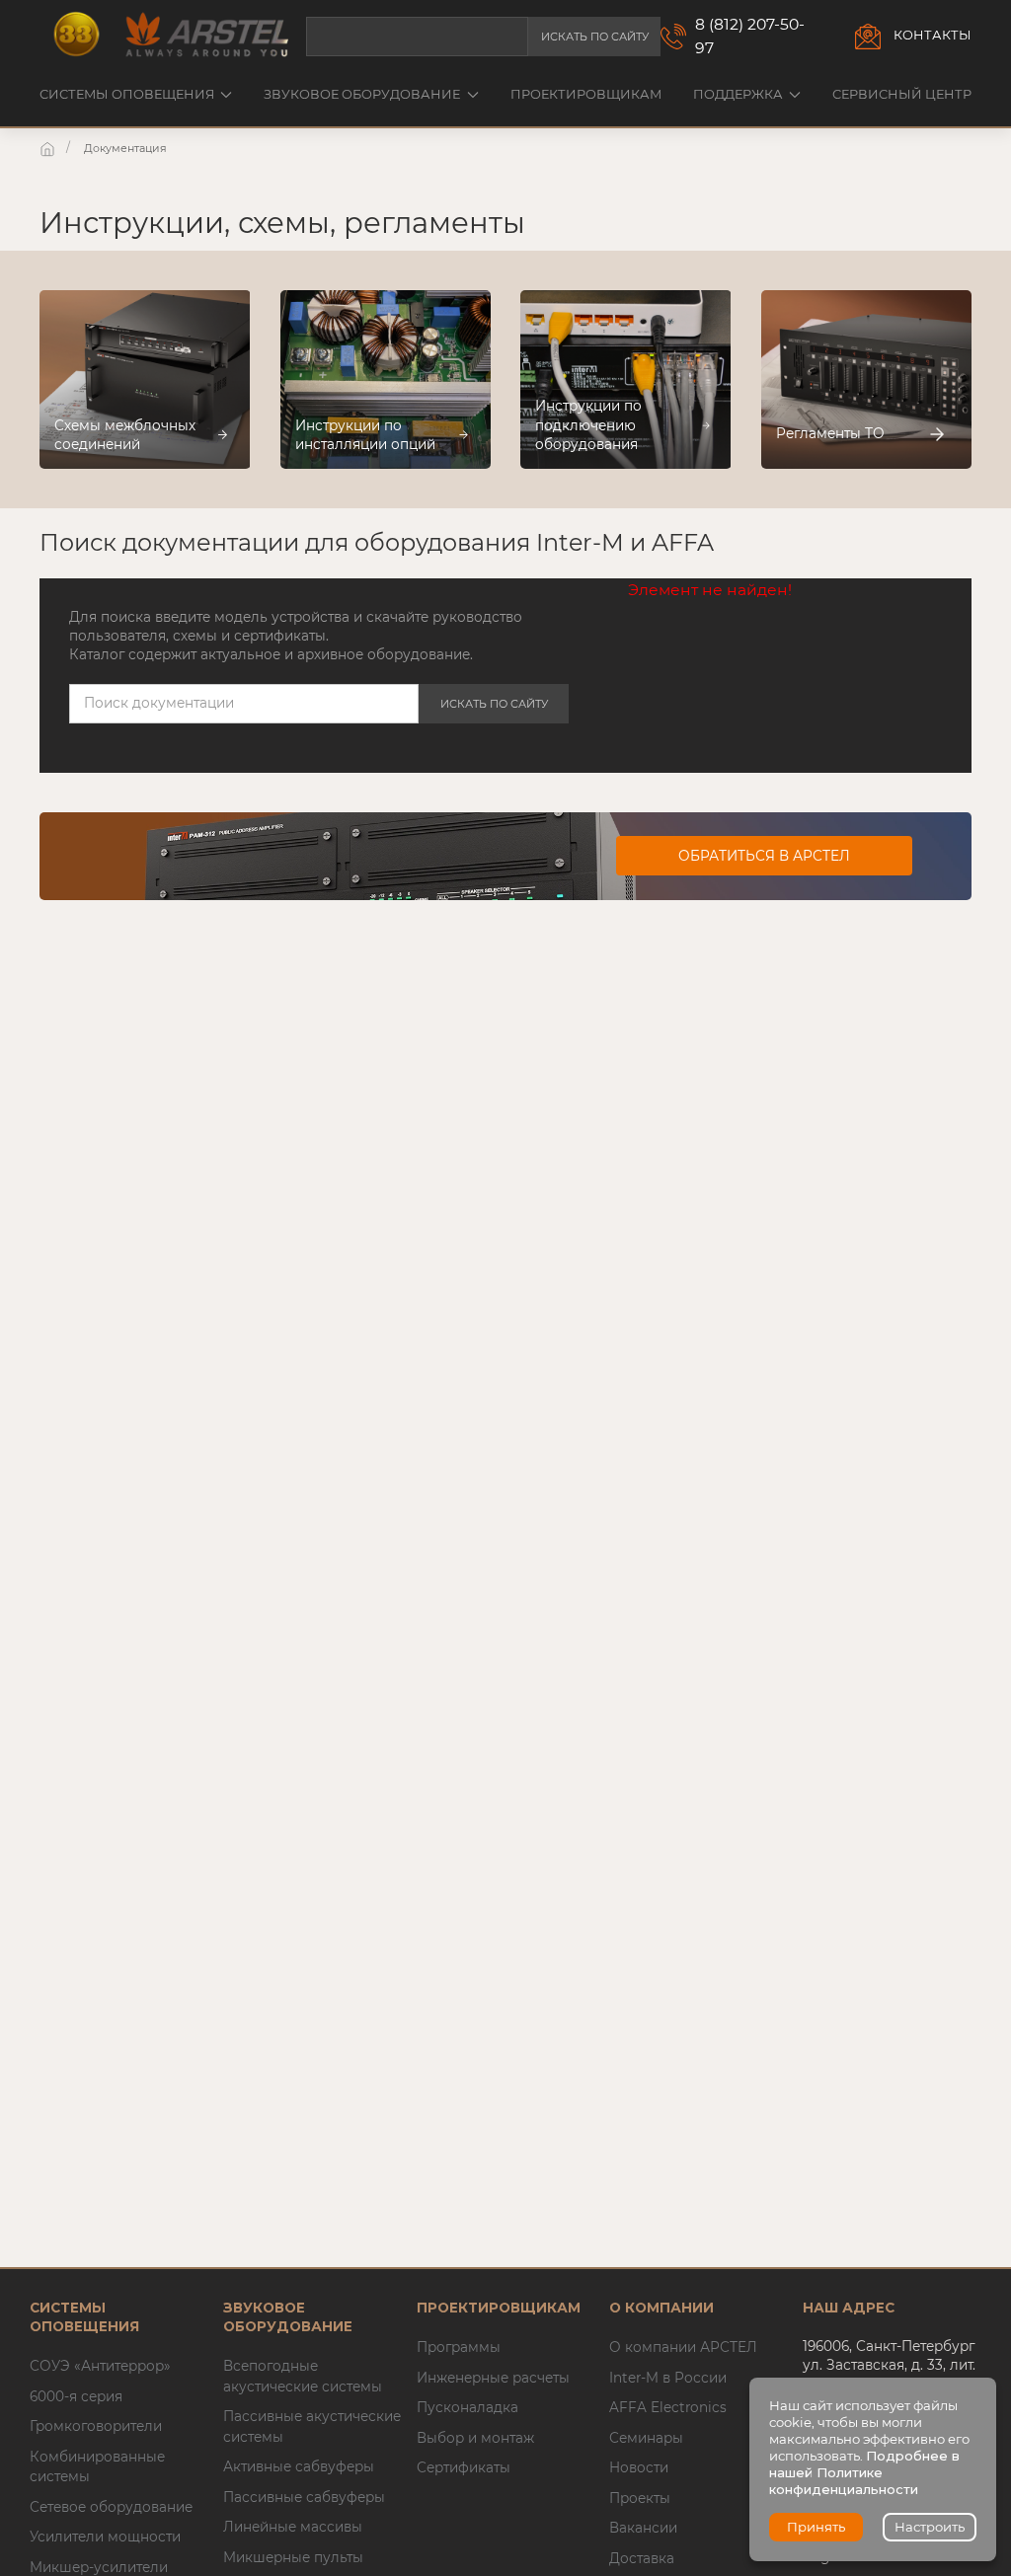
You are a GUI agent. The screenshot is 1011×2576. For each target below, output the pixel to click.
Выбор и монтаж (475, 2438)
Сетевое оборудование (111, 2507)
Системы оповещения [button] (127, 94)
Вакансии (643, 2528)
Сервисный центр (902, 94)
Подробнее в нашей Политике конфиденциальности (864, 2472)
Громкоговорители (96, 2426)
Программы (459, 2347)
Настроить (930, 2527)
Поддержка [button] (738, 94)
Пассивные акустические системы (312, 2426)
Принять (816, 2527)
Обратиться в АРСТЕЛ (764, 856)
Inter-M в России (668, 2378)
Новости (639, 2467)
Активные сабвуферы (299, 2466)
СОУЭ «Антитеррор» (100, 2366)
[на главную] (49, 148)
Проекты (640, 2498)
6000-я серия (76, 2396)
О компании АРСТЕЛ (683, 2347)
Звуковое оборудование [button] (362, 94)
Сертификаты (464, 2467)
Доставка (642, 2558)
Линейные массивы (293, 2527)
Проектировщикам (586, 94)
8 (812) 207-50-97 (750, 36)
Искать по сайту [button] (595, 37)
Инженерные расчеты (493, 2378)
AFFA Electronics (668, 2407)
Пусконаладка (467, 2407)
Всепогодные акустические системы (303, 2376)
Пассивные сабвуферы (304, 2497)
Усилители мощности (105, 2537)
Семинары (646, 2438)
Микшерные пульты (293, 2557)
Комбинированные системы (97, 2466)
